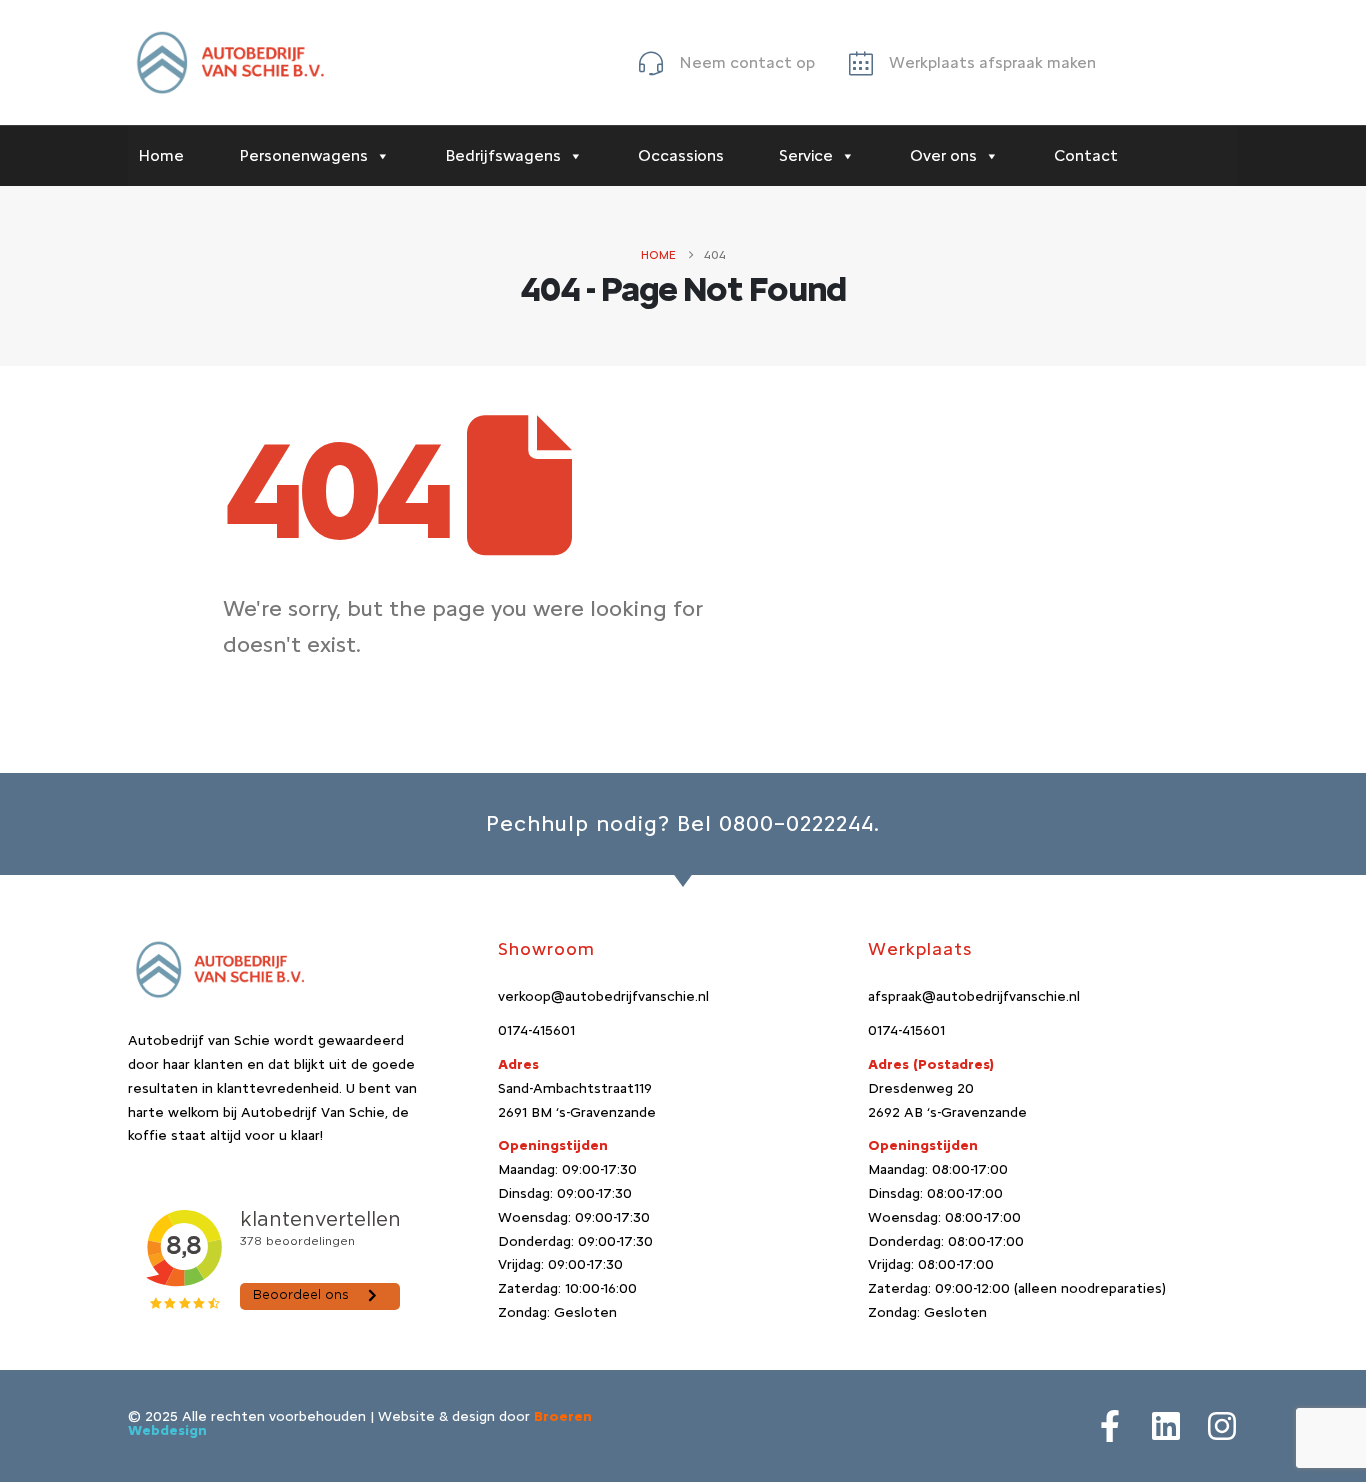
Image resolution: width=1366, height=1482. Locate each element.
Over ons (943, 155)
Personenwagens (303, 155)
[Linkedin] (1166, 1426)
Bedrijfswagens (503, 155)
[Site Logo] (228, 62)
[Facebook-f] (1110, 1426)
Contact (1086, 155)
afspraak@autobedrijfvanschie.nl (974, 996)
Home (161, 155)
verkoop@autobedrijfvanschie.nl (603, 996)
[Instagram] (1222, 1426)
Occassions (681, 155)
